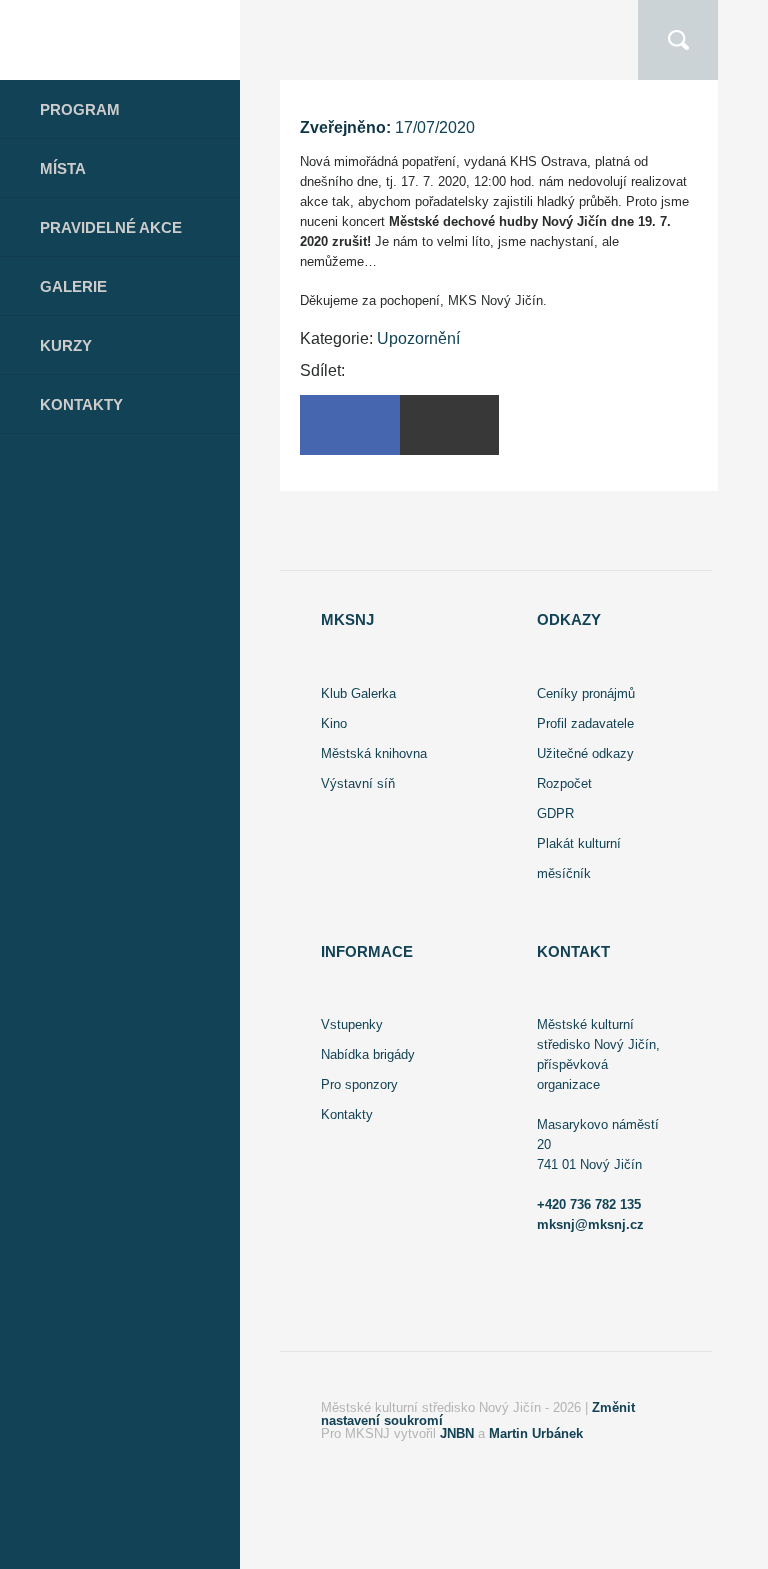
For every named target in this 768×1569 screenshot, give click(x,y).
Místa (63, 168)
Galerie (73, 286)
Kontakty (81, 404)
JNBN (457, 1433)
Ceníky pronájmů (586, 693)
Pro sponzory (359, 1084)
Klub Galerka (358, 693)
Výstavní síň (358, 783)
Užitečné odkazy (585, 753)
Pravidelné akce (111, 227)
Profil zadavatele (585, 723)
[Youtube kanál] (168, 1547)
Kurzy (66, 345)
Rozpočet (564, 783)
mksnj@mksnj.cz (590, 1224)
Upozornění (418, 338)
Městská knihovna (374, 753)
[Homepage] (120, 40)
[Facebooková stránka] (64, 1547)
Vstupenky (352, 1024)
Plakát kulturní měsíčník (579, 858)
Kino (334, 723)
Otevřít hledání (678, 40)
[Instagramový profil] (113, 1547)
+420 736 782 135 (589, 1204)
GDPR (555, 813)
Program (80, 109)
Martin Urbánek (536, 1433)
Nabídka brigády (368, 1054)
